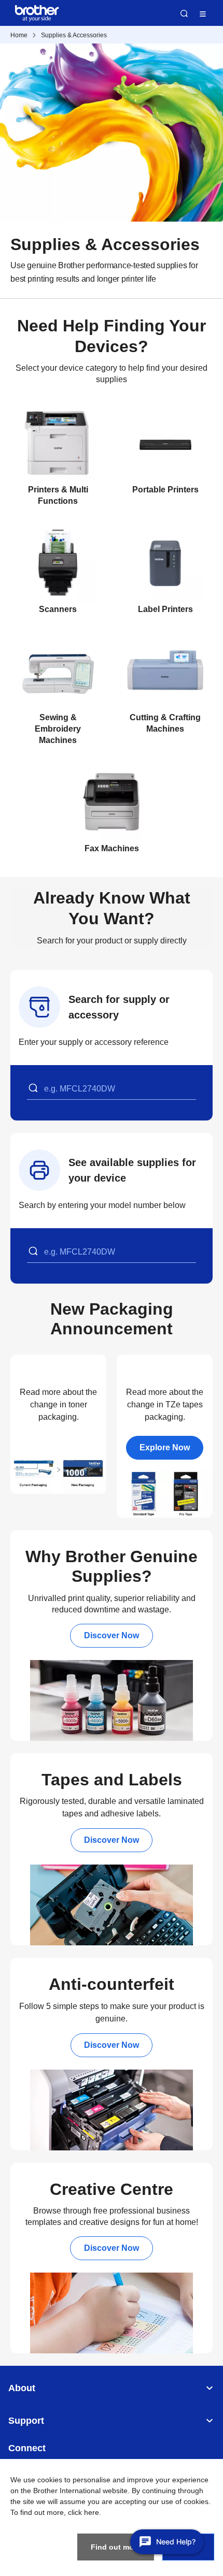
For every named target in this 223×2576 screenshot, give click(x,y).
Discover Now (112, 1635)
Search (184, 13)
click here (83, 2512)
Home (19, 35)
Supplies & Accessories (74, 35)
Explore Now (165, 1447)
